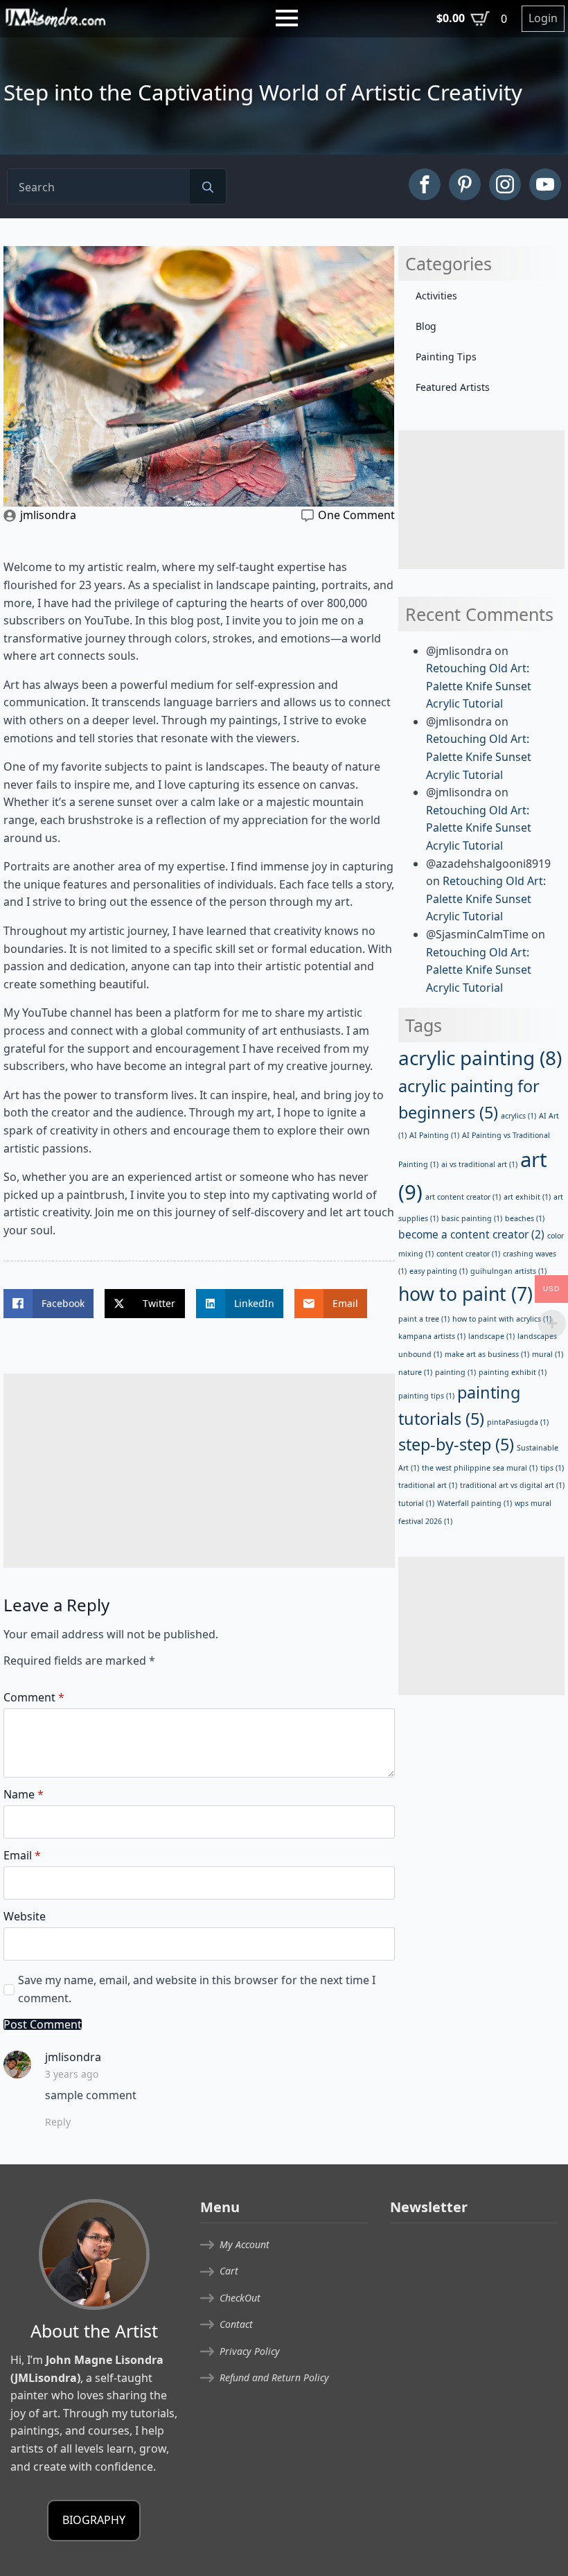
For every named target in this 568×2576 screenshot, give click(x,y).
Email (22, 1855)
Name (24, 1794)
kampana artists (432, 1336)
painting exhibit (513, 1372)
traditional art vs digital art (512, 1485)
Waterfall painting (474, 1503)
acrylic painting (480, 1058)
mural (548, 1354)
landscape (491, 1336)
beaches (525, 1218)
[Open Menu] (287, 18)
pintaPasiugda (518, 1422)
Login (543, 18)
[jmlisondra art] (55, 17)
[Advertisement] (199, 1471)
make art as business (487, 1354)
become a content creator (471, 1234)
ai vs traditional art (479, 1164)
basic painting (472, 1218)
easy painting (438, 1271)
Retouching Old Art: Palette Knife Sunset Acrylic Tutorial (479, 686)
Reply (58, 2122)
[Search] (208, 187)
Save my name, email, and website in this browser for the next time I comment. (197, 1989)
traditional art (428, 1485)
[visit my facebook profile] (425, 184)
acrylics (518, 1116)
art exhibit (527, 1197)
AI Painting (434, 1135)
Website (25, 1916)
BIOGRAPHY (94, 2520)
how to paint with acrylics (502, 1319)
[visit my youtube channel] (545, 184)
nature (415, 1372)
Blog (426, 326)
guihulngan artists (508, 1271)
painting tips (426, 1396)
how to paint (465, 1294)
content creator (468, 1254)
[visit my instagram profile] (505, 184)
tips (552, 1468)
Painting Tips (446, 357)
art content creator (463, 1197)
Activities (436, 296)
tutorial (416, 1503)
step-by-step (456, 1444)
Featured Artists (453, 387)
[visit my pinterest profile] (465, 184)
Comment (34, 1697)
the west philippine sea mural (480, 1468)
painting (455, 1372)
